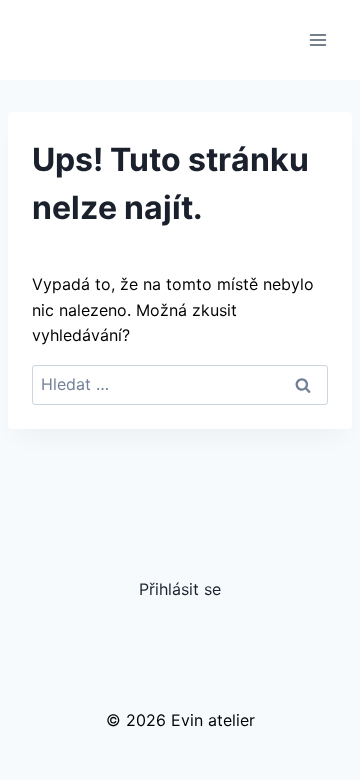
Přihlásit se (180, 589)
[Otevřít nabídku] (317, 39)
